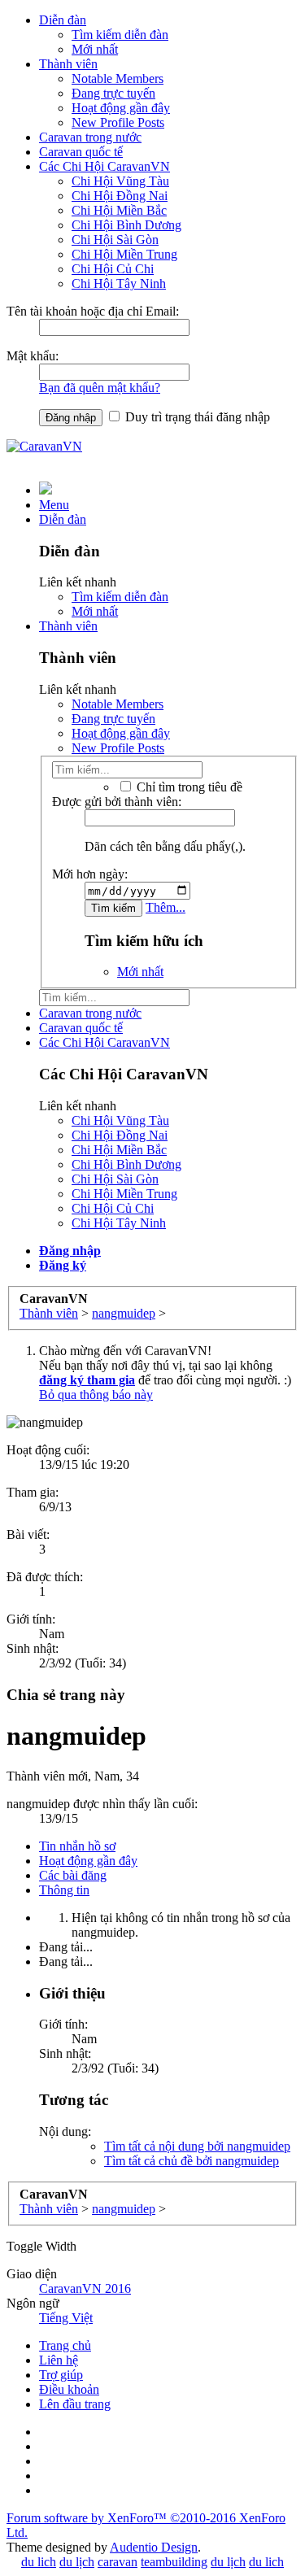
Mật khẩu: (33, 356)
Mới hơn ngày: (90, 874)
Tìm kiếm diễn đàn (120, 35)
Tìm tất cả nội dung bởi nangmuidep (197, 2146)
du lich (39, 2562)
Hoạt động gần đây (121, 108)
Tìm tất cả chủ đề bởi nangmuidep (192, 2161)
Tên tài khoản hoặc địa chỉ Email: (93, 311)
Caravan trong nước (90, 137)
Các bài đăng (73, 1875)
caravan (118, 2562)
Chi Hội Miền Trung (124, 254)
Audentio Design (154, 2547)
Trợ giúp (61, 2375)
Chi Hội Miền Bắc (119, 210)
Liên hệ (59, 2360)
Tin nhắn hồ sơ (77, 1846)
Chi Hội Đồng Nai (120, 196)
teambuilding (174, 2562)
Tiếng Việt (66, 2318)
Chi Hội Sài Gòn (115, 240)
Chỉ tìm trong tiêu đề (188, 787)
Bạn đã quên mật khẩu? (100, 388)
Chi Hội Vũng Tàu (120, 181)
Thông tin (64, 1890)
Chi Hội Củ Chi (113, 269)
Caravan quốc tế (81, 152)
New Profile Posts (118, 122)
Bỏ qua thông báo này (96, 1395)
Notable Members (118, 78)
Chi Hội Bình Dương (126, 225)
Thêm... (166, 907)
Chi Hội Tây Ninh (119, 283)
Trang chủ (65, 2345)
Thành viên (68, 64)
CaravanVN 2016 (85, 2288)
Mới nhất (95, 49)
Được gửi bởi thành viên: (117, 802)
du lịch (77, 2562)
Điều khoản (69, 2389)
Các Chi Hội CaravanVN (105, 166)
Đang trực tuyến (113, 93)
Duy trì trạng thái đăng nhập (196, 417)
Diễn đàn (63, 20)
